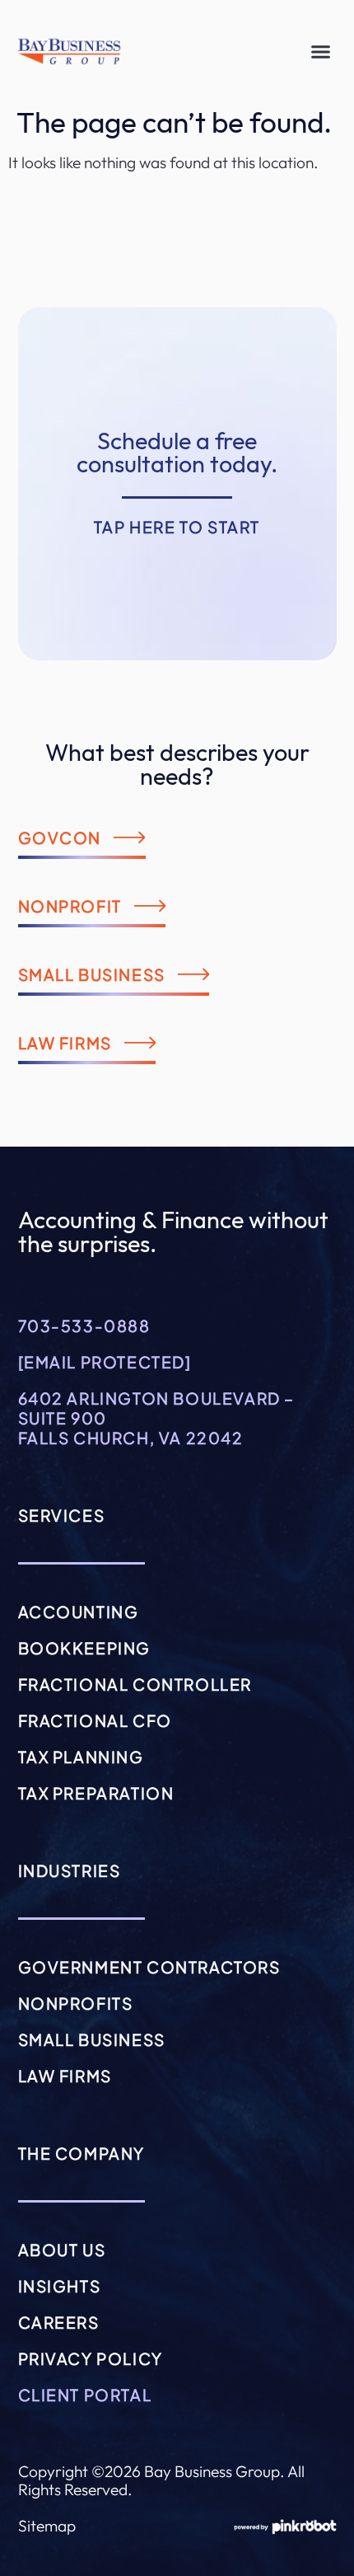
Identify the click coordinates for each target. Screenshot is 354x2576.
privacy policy (91, 2358)
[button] (321, 52)
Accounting (79, 1612)
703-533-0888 (84, 1326)
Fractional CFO (95, 1720)
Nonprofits (76, 2003)
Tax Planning (81, 1757)
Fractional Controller (135, 1684)
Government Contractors (149, 1967)
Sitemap (47, 2526)
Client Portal (85, 2395)
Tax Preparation (96, 1793)
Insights (60, 2286)
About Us (62, 2250)
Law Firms (65, 2076)
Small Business (92, 2039)
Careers (59, 2322)
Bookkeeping (85, 1648)
